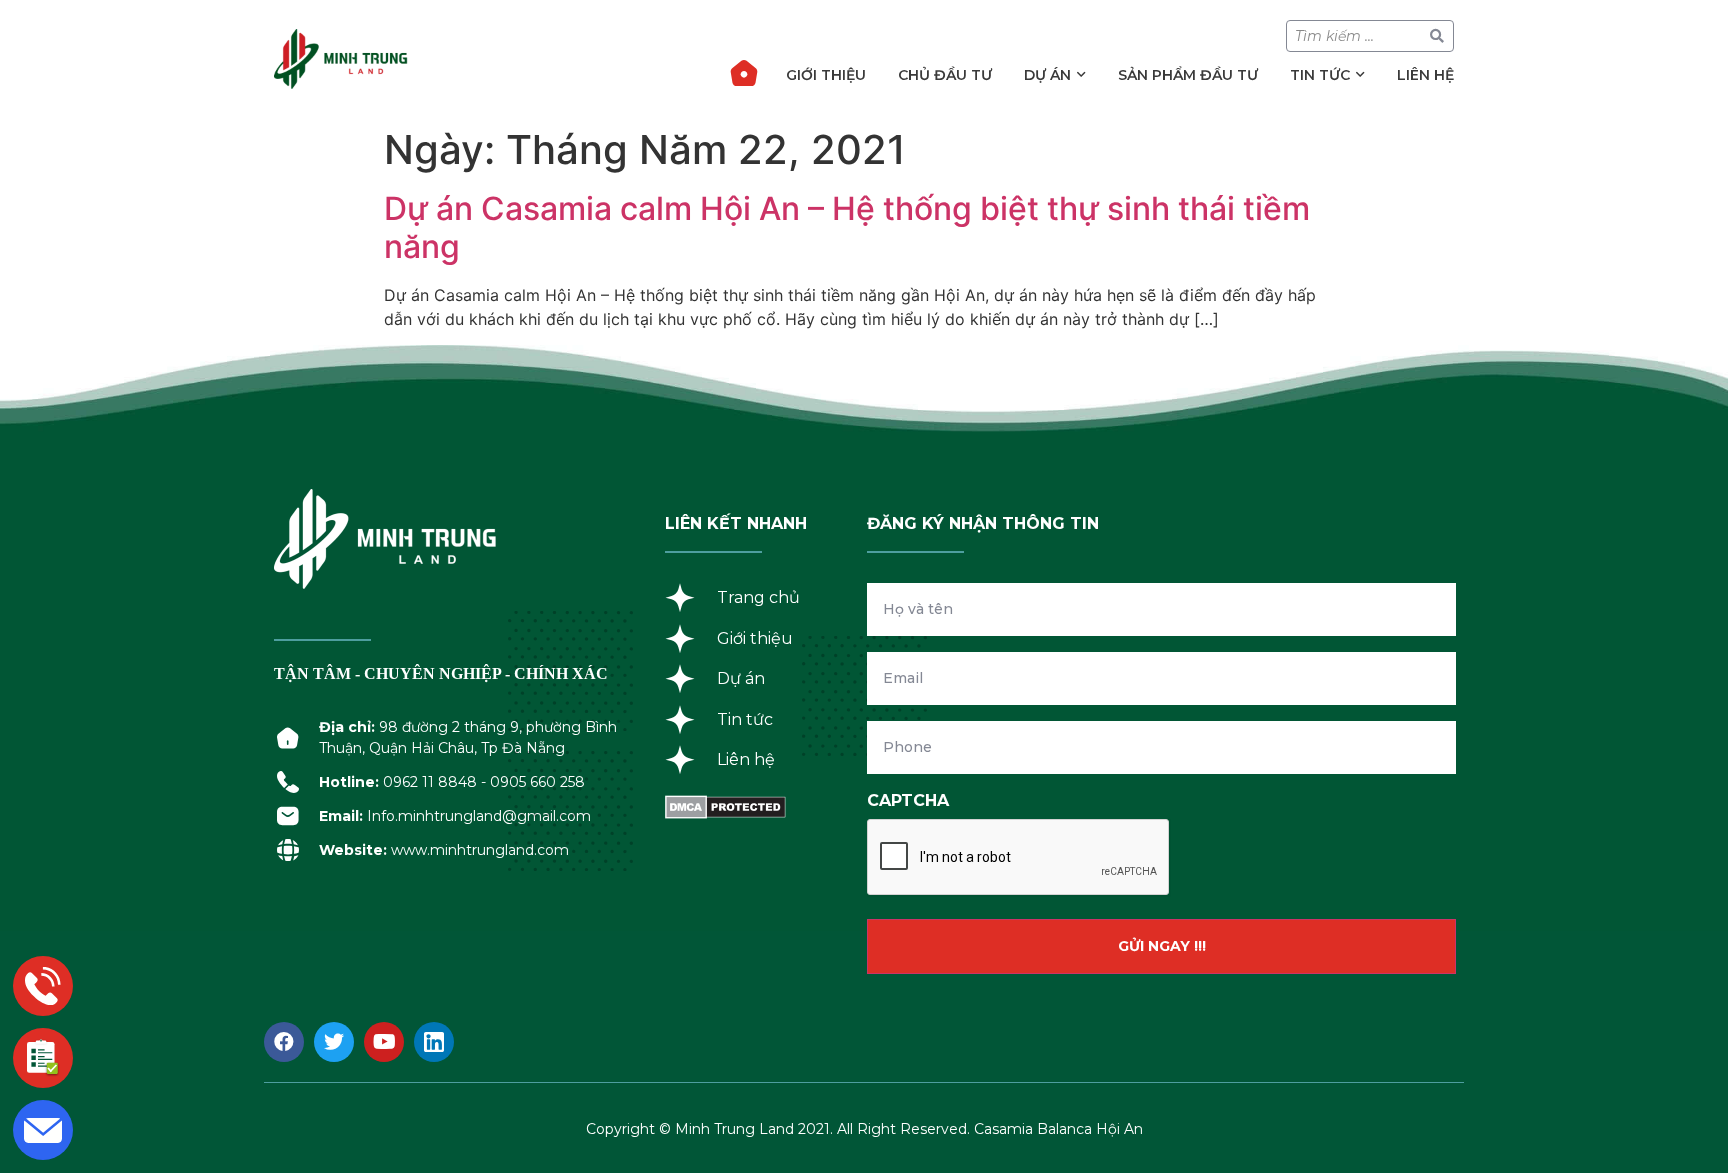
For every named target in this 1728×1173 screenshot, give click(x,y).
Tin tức (1320, 75)
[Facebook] (284, 1042)
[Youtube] (384, 1042)
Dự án (1047, 75)
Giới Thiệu (826, 75)
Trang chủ (744, 73)
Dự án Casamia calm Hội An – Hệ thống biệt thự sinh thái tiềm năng (847, 227)
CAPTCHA (908, 800)
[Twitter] (334, 1042)
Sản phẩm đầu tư (1188, 75)
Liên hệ (1425, 75)
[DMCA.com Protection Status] (725, 813)
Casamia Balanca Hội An (1058, 1129)
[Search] (1437, 36)
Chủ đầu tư (945, 75)
